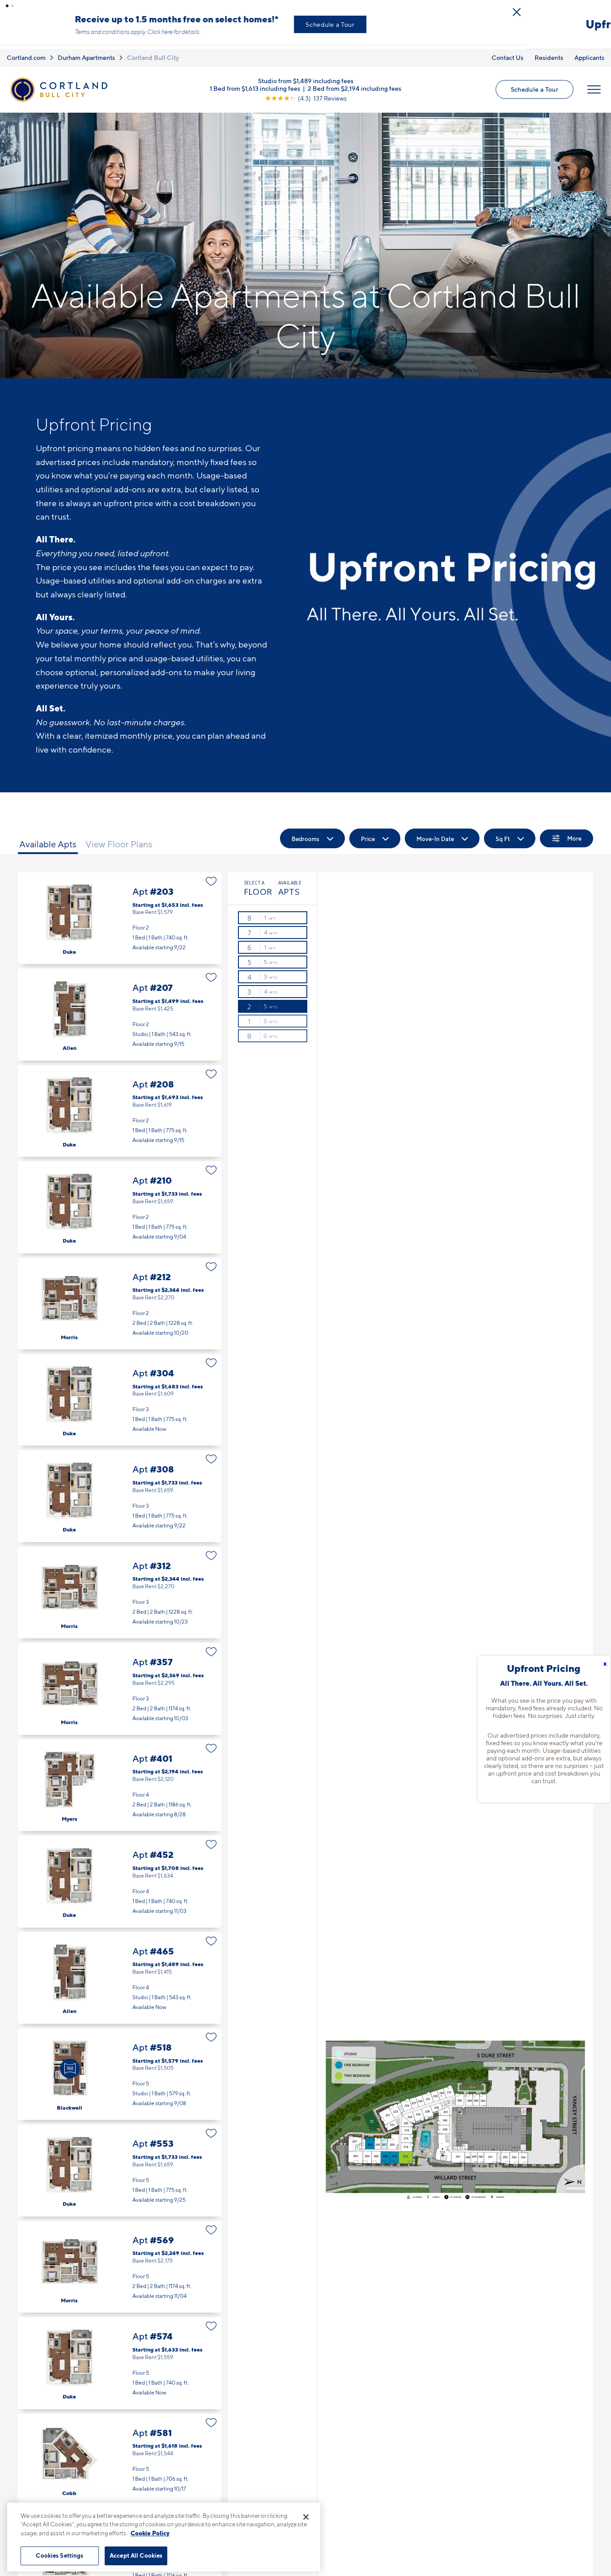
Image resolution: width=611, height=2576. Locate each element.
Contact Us (507, 50)
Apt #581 (120, 2452)
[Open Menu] (594, 82)
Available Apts (48, 837)
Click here (245, 28)
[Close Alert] (602, 8)
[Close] (306, 2517)
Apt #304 (120, 1392)
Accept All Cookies (136, 2555)
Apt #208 (120, 1103)
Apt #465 (120, 1970)
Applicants (589, 50)
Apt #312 (120, 1585)
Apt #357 (120, 1681)
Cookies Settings (59, 2555)
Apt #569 (120, 2259)
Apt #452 (120, 1874)
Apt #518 (120, 2066)
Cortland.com (26, 50)
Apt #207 (120, 1007)
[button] (7, 6)
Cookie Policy (150, 2533)
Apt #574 (120, 2356)
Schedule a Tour (415, 20)
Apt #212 (120, 1296)
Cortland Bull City (153, 50)
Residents (549, 50)
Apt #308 (120, 1489)
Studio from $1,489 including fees (306, 73)
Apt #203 (120, 911)
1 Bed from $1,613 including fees (255, 81)
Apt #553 (120, 2163)
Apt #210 (120, 1200)
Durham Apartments (86, 50)
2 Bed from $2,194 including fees (354, 81)
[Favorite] (211, 874)
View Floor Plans (119, 837)
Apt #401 (120, 1778)
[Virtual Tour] (70, 2061)
